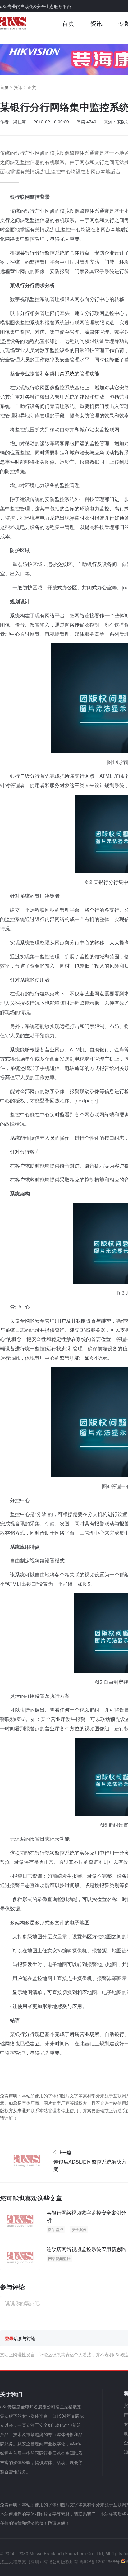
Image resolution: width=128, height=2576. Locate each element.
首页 (68, 23)
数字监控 (56, 2229)
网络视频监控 (59, 2258)
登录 (9, 2338)
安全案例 (79, 2229)
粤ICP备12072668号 (100, 2561)
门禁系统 (65, 373)
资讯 (96, 23)
